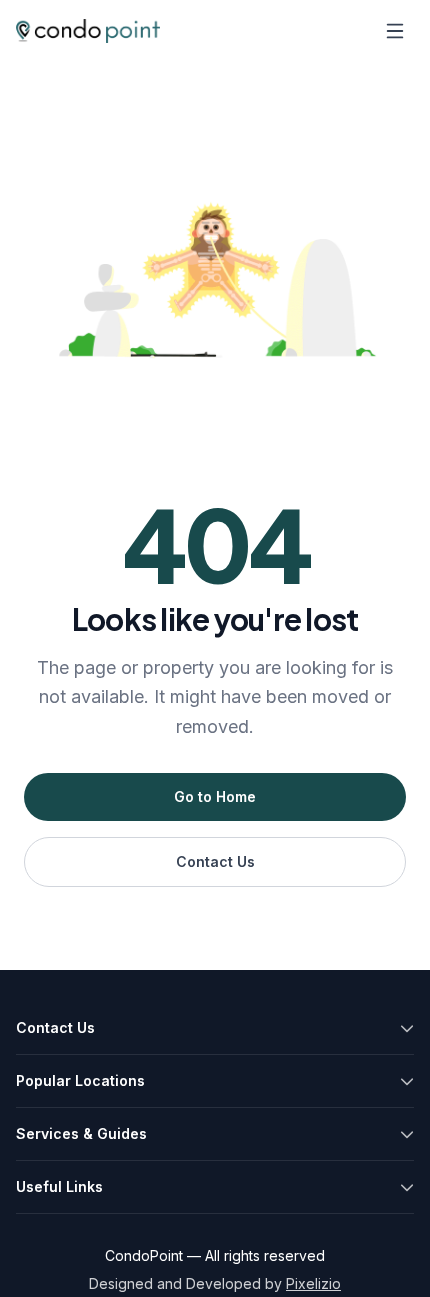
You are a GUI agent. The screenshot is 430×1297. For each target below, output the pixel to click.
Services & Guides (81, 1133)
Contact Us (215, 861)
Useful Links (59, 1186)
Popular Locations (80, 1080)
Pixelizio (313, 1283)
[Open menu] (395, 31)
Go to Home (215, 796)
